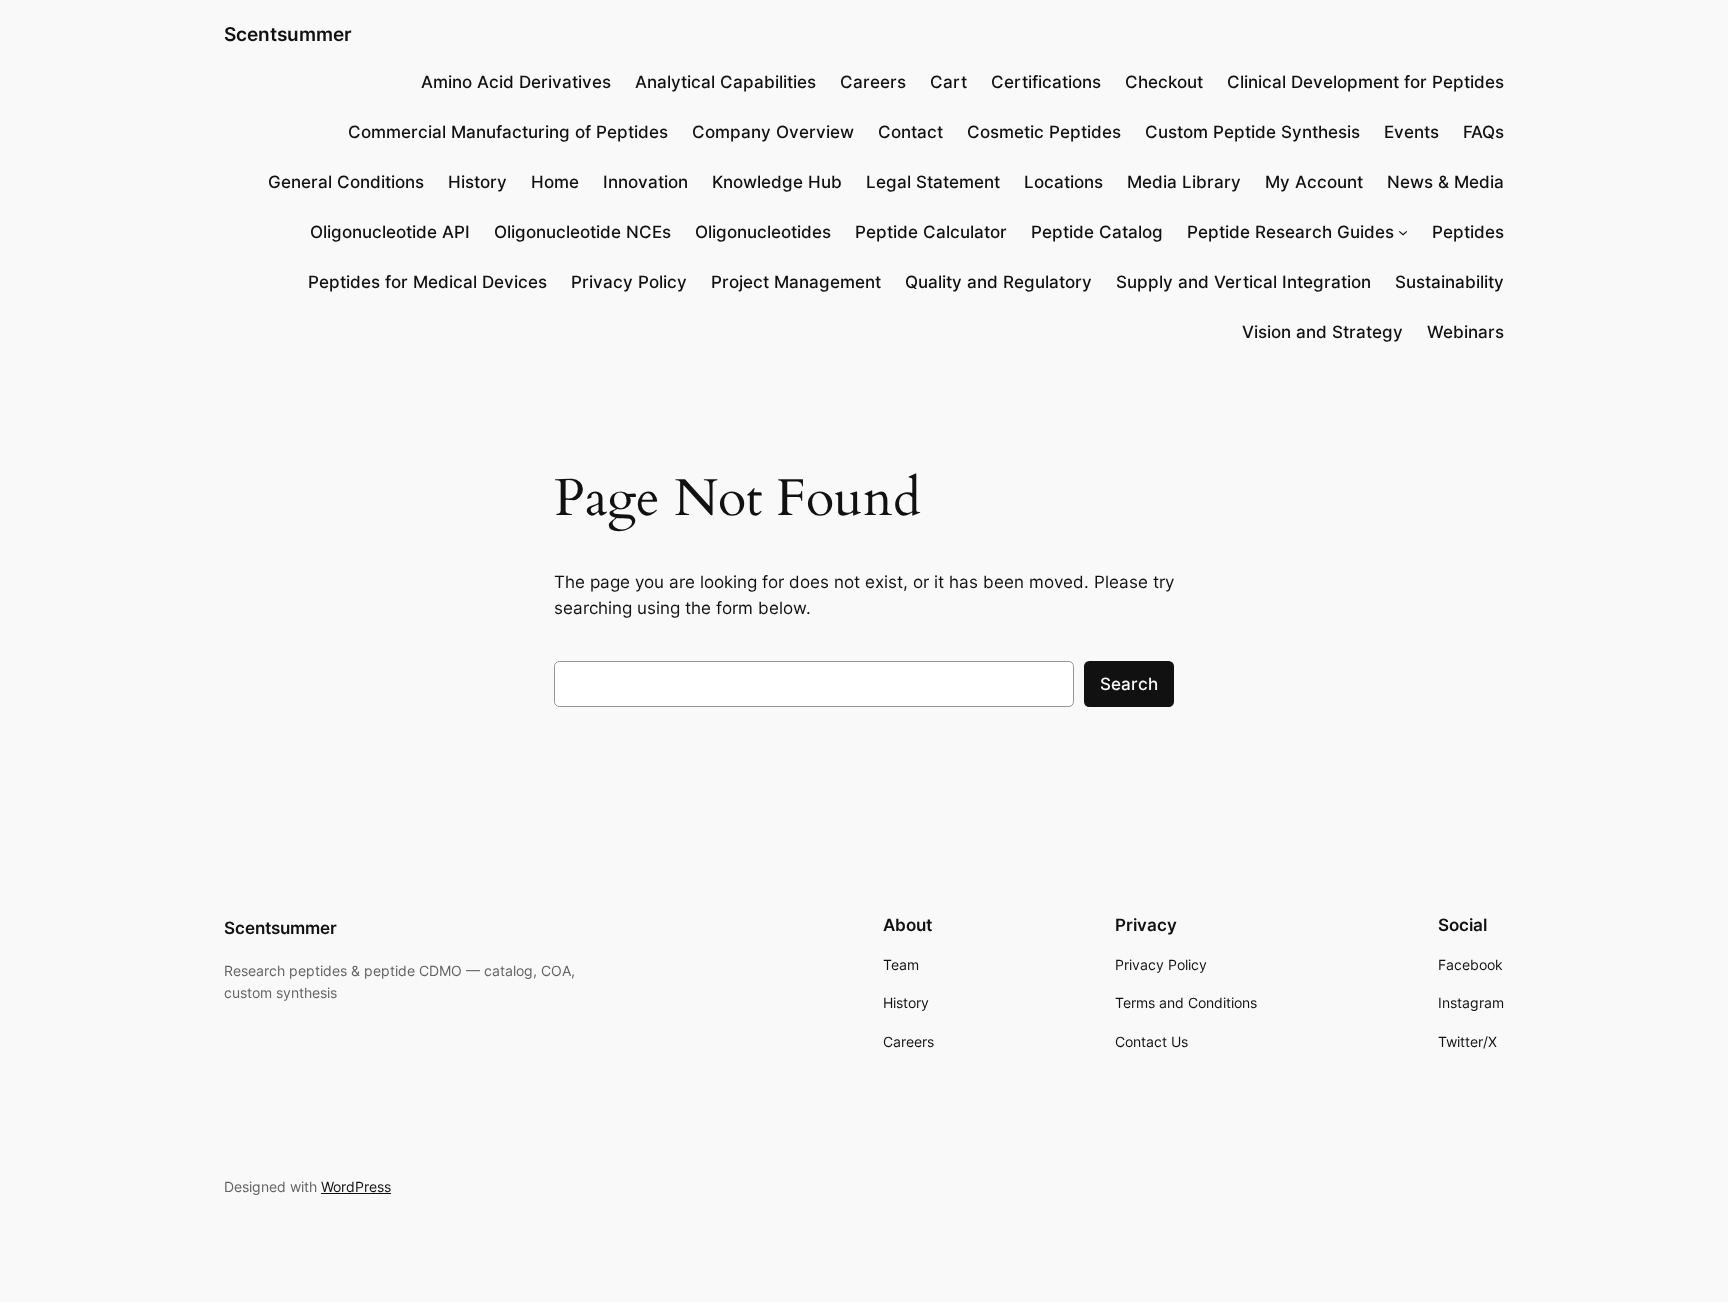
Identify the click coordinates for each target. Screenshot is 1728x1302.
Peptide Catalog (1097, 232)
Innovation (645, 182)
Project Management (796, 282)
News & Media (1445, 182)
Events (1411, 132)
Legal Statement (933, 182)
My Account (1314, 182)
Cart (948, 82)
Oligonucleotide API (390, 232)
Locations (1063, 182)
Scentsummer (288, 34)
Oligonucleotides (763, 232)
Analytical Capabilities (725, 82)
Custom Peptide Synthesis (1252, 132)
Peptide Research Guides (1290, 232)
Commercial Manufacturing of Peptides (508, 132)
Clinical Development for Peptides (1365, 82)
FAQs (1483, 132)
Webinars (1465, 332)
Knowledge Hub (777, 182)
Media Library (1184, 182)
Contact (910, 132)
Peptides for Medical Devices (427, 282)
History (477, 182)
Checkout (1164, 82)
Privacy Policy (629, 282)
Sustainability (1449, 282)
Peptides (1468, 232)
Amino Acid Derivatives (516, 82)
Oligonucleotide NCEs (582, 232)
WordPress (356, 1186)
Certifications (1046, 82)
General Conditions (346, 182)
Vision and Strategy (1322, 332)
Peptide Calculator (931, 232)
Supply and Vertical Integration (1243, 282)
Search (1129, 684)
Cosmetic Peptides (1044, 132)
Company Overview (773, 132)
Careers (873, 82)
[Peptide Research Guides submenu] (1403, 232)
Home (555, 182)
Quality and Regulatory (998, 282)
